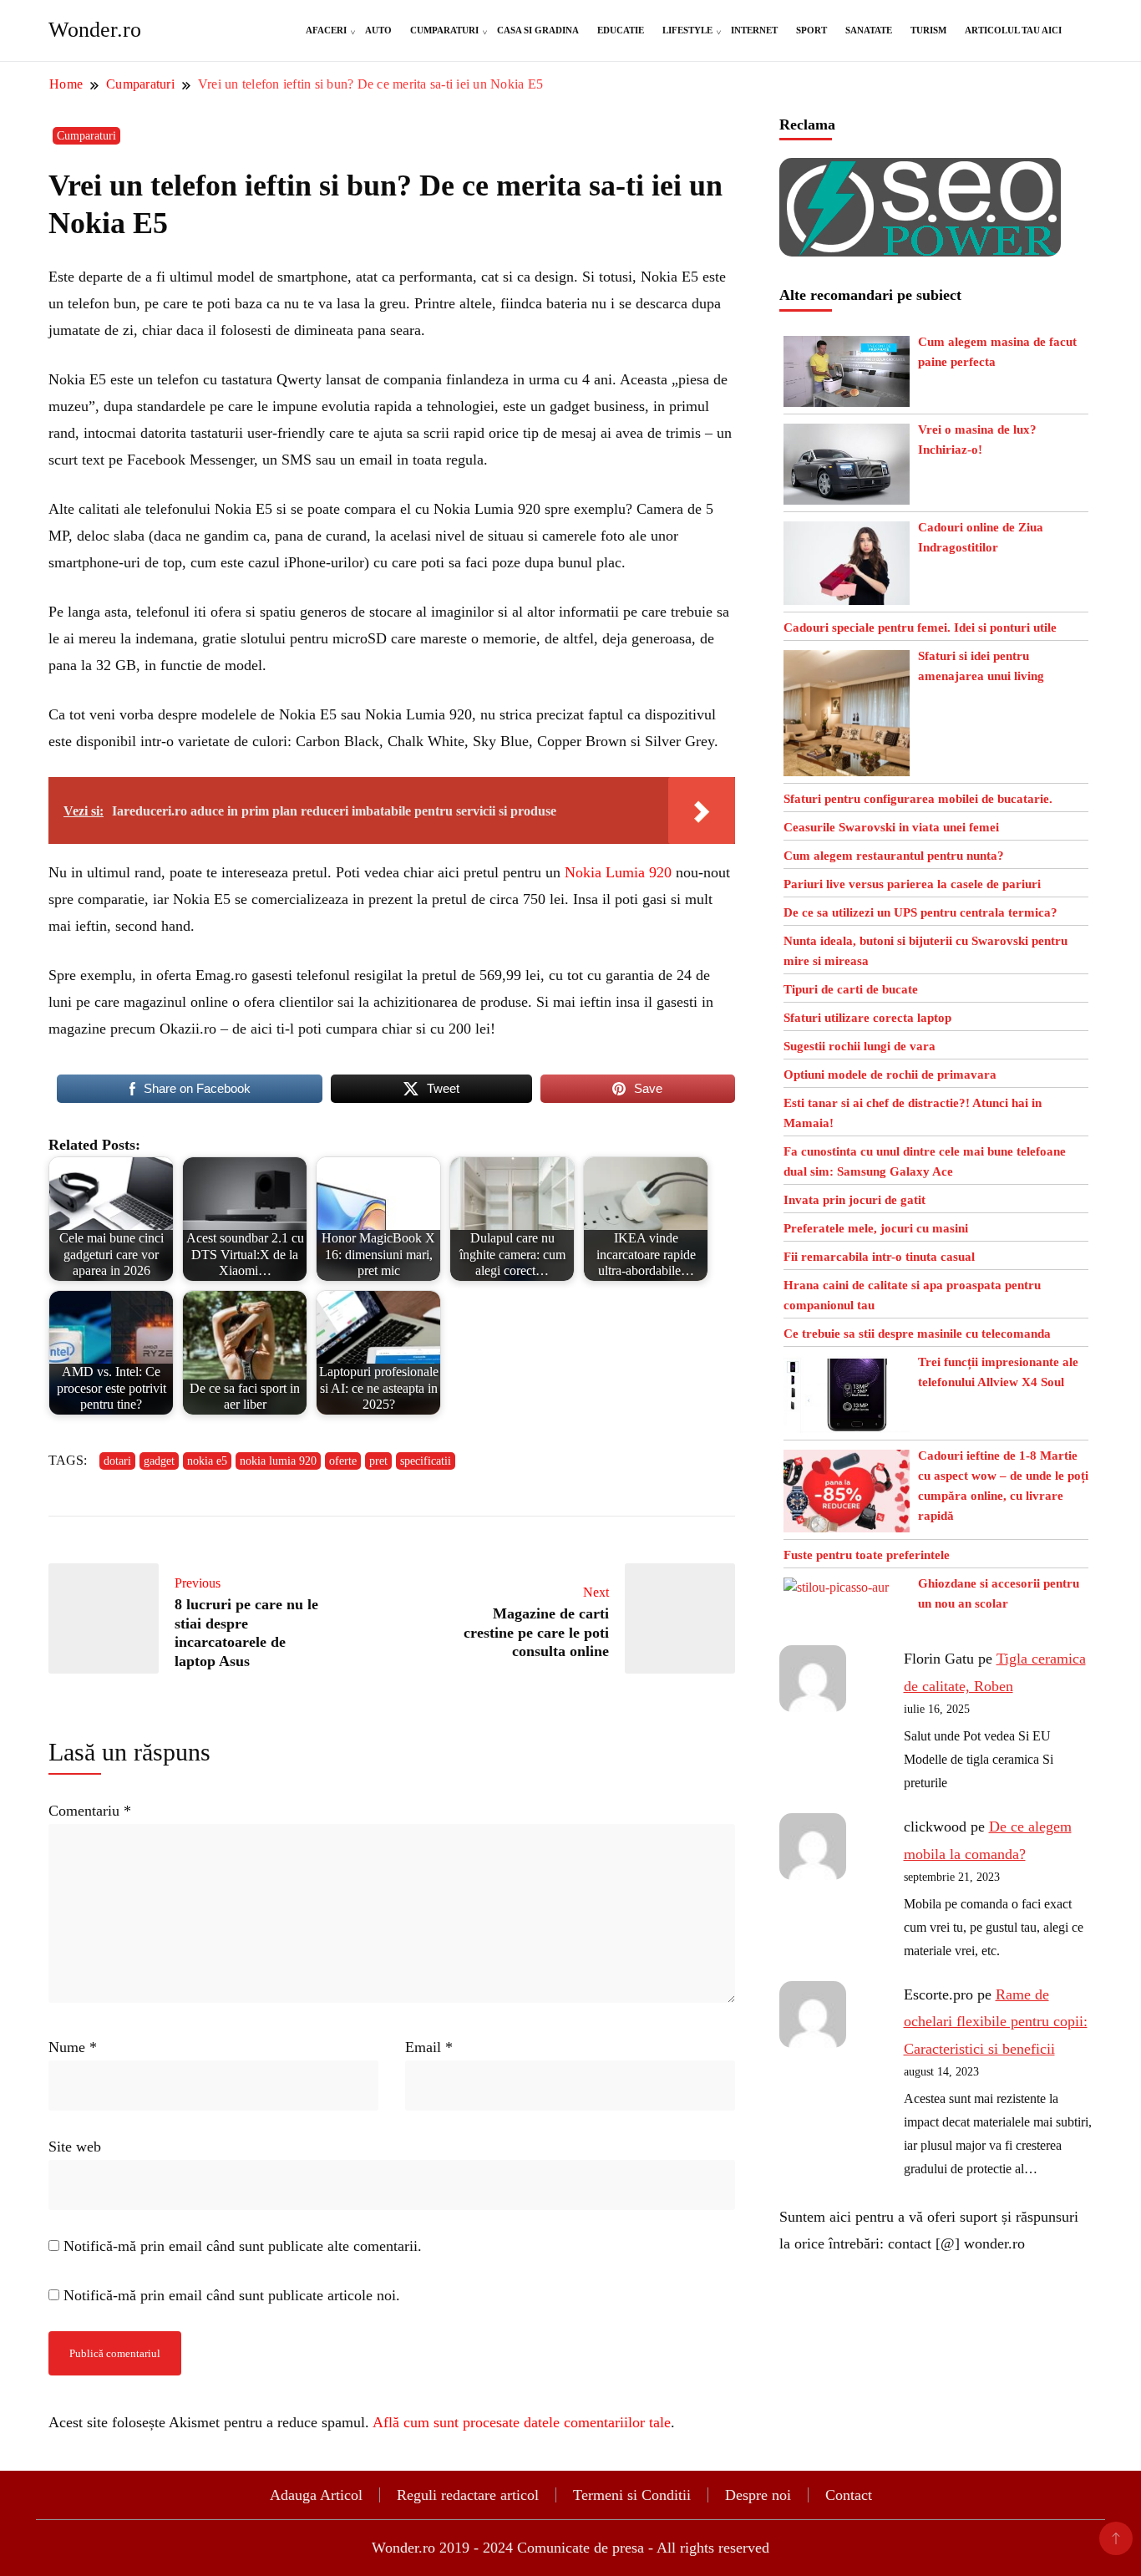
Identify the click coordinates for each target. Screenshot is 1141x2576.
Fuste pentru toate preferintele (867, 1555)
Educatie (621, 30)
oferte (343, 1461)
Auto (378, 30)
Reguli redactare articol (468, 2495)
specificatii (426, 1461)
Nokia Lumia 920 (618, 872)
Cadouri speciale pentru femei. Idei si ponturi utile (920, 627)
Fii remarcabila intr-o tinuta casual (879, 1257)
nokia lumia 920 (278, 1461)
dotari (117, 1461)
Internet (754, 30)
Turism (928, 30)
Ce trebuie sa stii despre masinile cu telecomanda (917, 1334)
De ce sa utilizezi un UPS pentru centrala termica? (920, 912)
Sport (811, 30)
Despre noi (758, 2495)
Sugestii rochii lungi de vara (860, 1046)
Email (429, 2047)
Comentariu (90, 1811)
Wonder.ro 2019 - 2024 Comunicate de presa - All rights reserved (570, 2548)
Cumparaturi (444, 30)
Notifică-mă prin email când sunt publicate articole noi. (232, 2295)
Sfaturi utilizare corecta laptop (867, 1018)
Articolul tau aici (1013, 30)
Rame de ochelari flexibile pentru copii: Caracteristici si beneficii (996, 2022)
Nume (73, 2047)
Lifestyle (687, 30)
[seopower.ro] (920, 171)
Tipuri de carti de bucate (851, 989)
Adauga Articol (316, 2495)
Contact (849, 2495)
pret (378, 1461)
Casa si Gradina (538, 30)
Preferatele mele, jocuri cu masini (876, 1228)
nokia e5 (207, 1461)
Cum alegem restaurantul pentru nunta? (894, 856)
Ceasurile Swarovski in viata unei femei (891, 827)
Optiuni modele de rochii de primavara (890, 1075)
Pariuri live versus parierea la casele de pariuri (912, 884)
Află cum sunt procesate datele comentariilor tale (522, 2422)
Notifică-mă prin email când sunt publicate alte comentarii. (243, 2246)
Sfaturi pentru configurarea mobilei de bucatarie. (918, 799)
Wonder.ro (95, 30)
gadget (159, 1461)
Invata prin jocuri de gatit (854, 1200)
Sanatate (869, 30)
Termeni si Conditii (632, 2495)
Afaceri (326, 30)
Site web (75, 2147)
